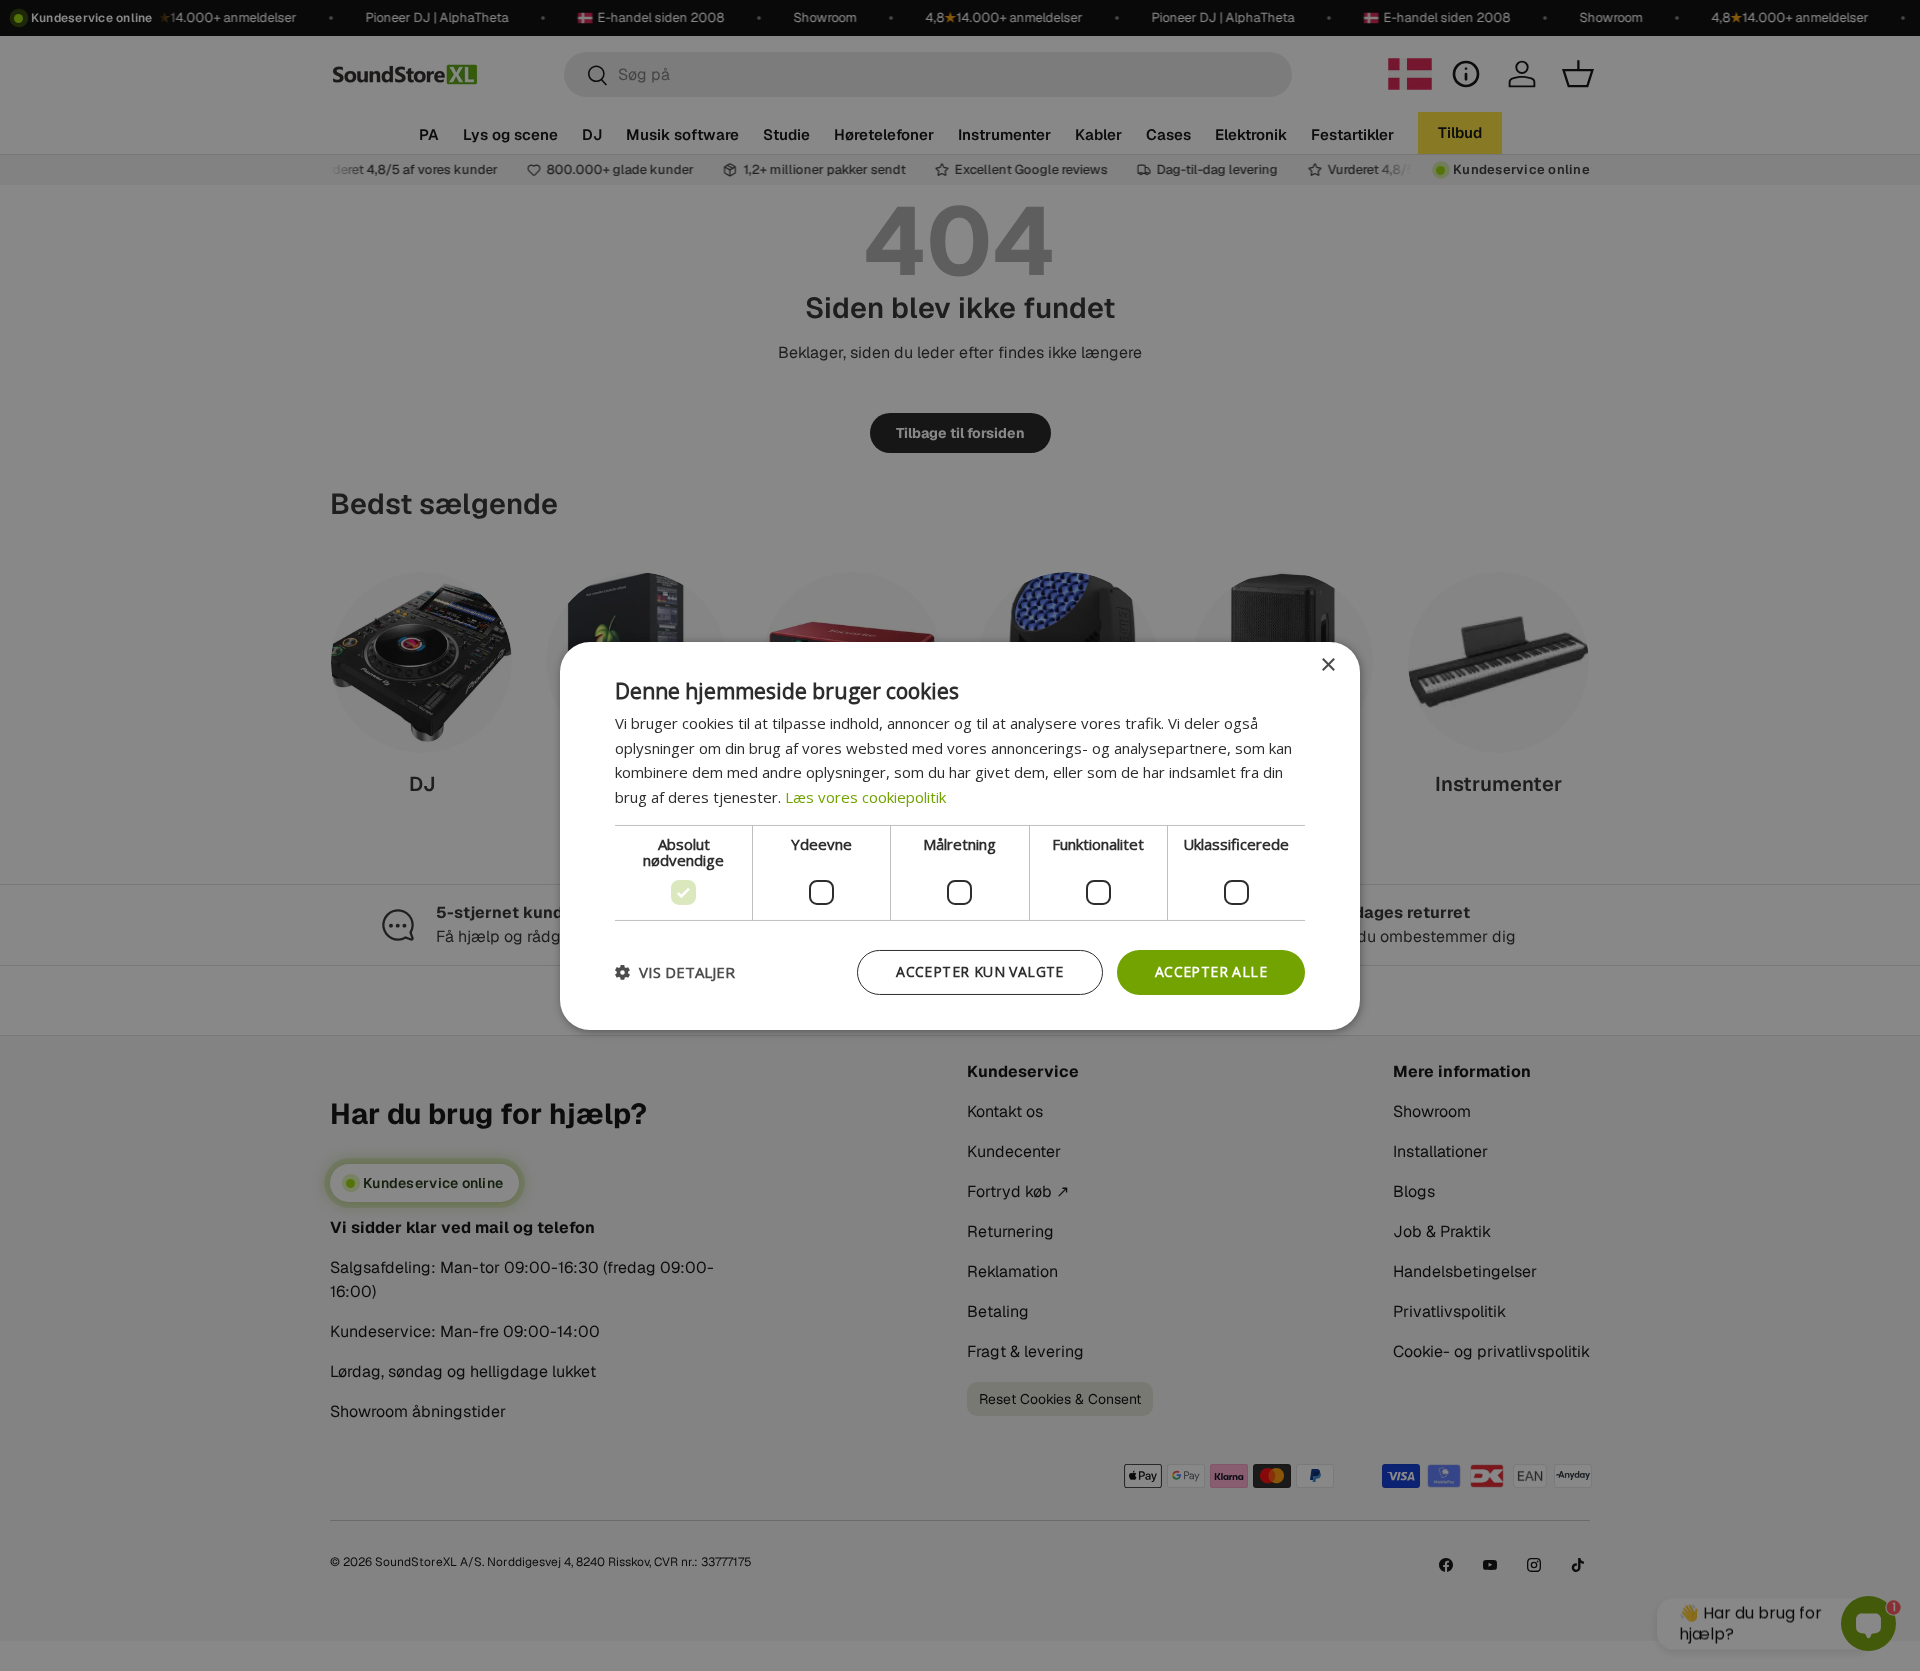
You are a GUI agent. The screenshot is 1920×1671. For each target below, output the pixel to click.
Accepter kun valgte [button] (980, 971)
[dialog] (960, 835)
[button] (675, 972)
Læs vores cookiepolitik (865, 797)
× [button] (1327, 664)
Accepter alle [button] (1211, 971)
